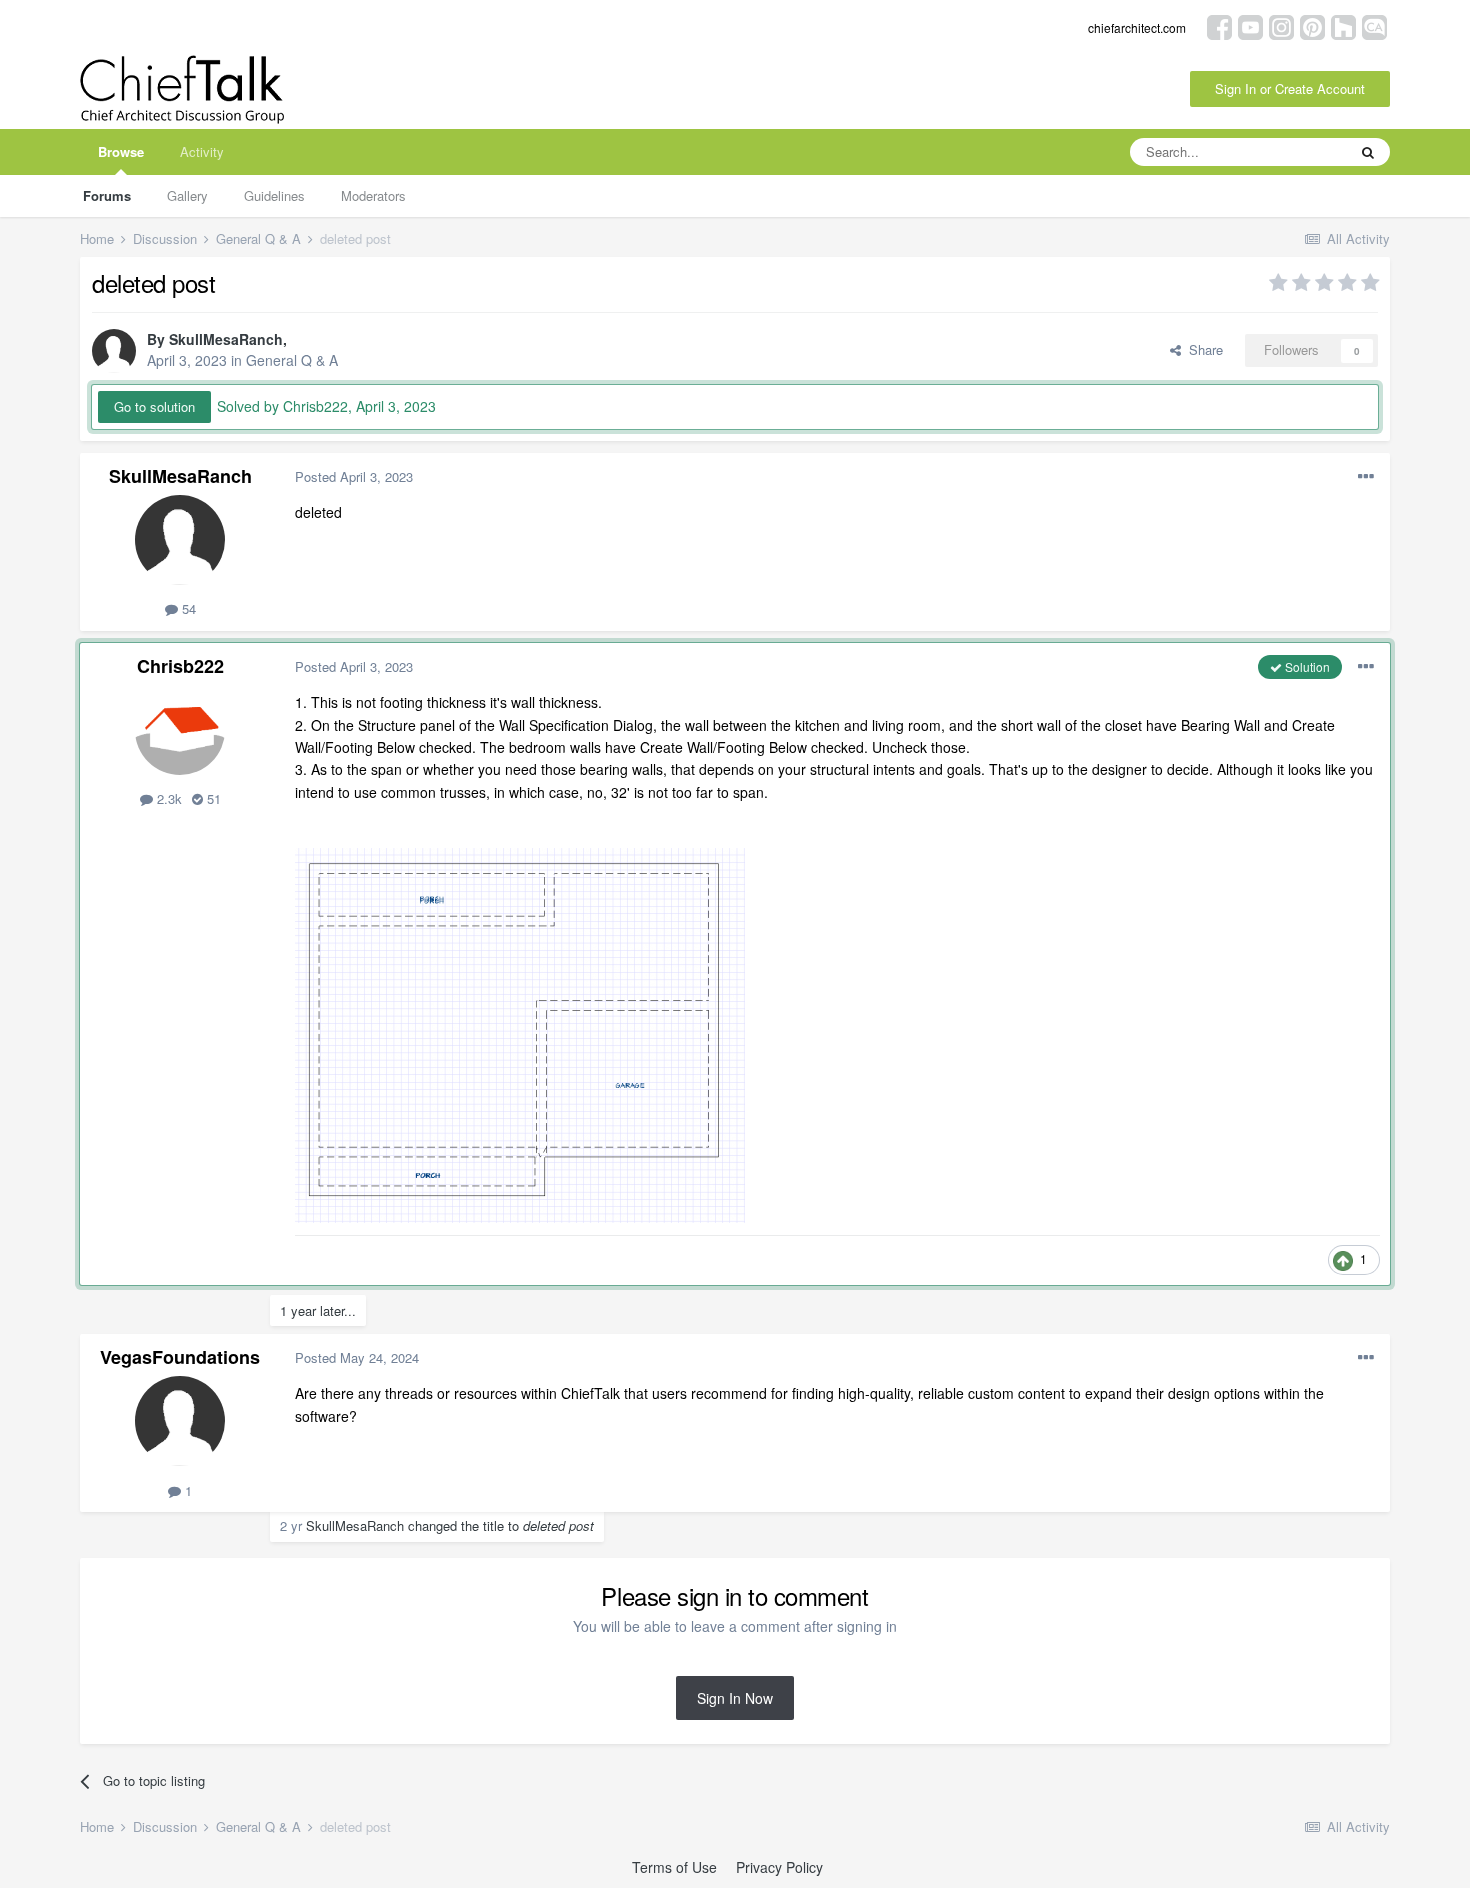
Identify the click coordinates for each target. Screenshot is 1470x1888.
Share (1202, 349)
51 (212, 798)
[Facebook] (1219, 25)
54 (187, 608)
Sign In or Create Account (1290, 88)
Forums (107, 195)
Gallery (187, 195)
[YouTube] (1250, 25)
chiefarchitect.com (1137, 27)
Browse (121, 151)
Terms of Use (674, 1867)
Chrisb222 (180, 666)
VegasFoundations (180, 1357)
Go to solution (154, 406)
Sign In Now (735, 1698)
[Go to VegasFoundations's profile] (180, 1421)
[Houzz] (1343, 25)
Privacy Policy (779, 1867)
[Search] (1368, 152)
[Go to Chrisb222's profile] (180, 730)
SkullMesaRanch (226, 339)
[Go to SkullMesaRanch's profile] (114, 351)
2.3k (167, 798)
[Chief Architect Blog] (1374, 25)
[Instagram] (1281, 25)
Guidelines (274, 195)
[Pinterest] (1312, 25)
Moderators (373, 195)
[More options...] (1366, 477)
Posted (354, 476)
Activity (202, 151)
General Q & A (292, 360)
